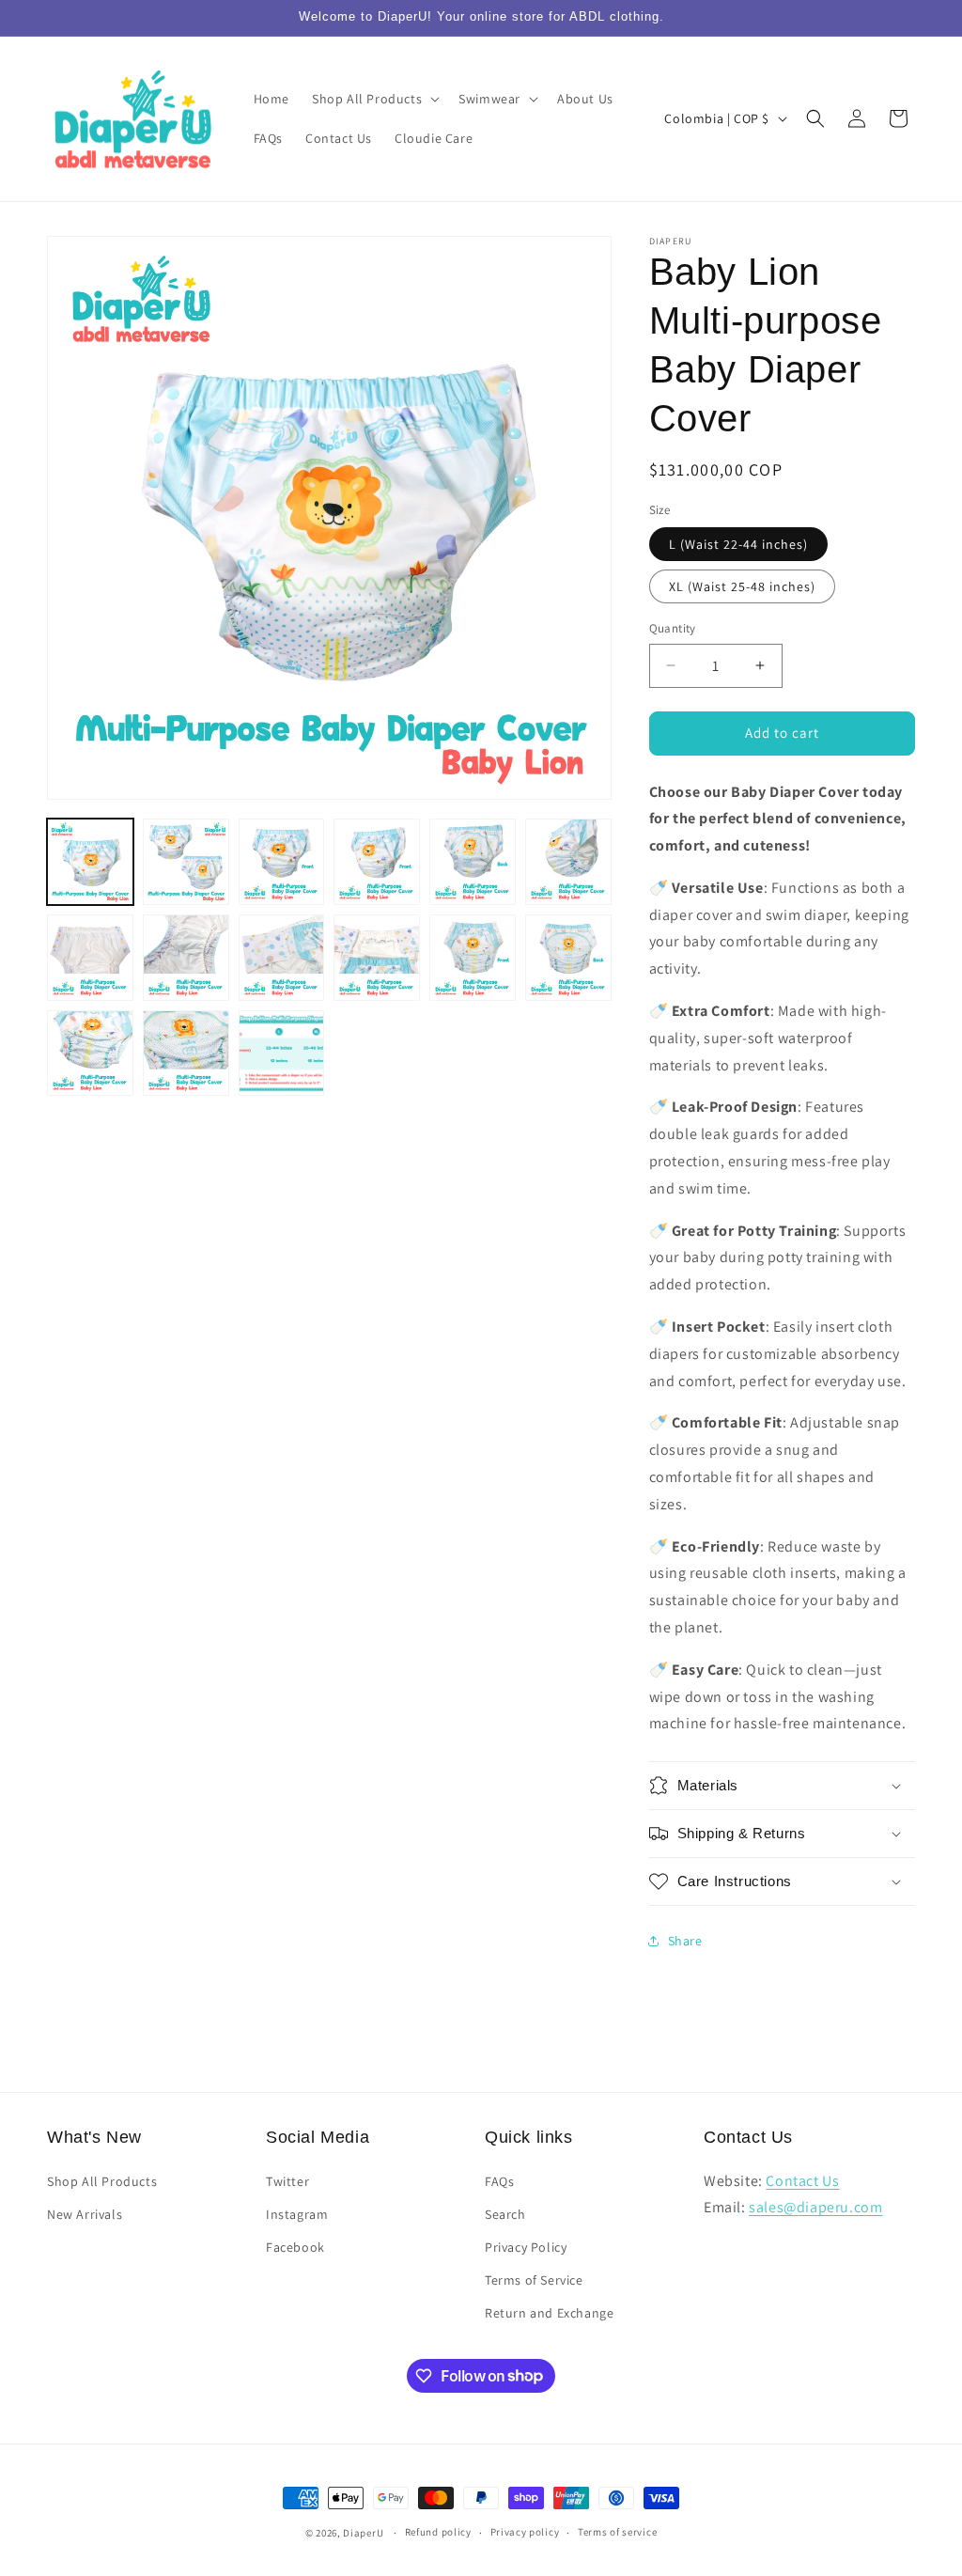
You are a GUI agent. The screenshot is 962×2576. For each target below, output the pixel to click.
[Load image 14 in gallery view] (186, 1054)
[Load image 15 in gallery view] (282, 1054)
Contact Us (802, 2181)
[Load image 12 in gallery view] (568, 958)
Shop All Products (102, 2181)
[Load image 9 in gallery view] (282, 958)
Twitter (287, 2181)
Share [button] (685, 1941)
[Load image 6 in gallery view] (568, 862)
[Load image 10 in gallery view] (377, 958)
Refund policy (438, 2532)
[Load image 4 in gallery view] (377, 862)
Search (505, 2214)
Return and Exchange (549, 2313)
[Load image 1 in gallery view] (90, 862)
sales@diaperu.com (815, 2207)
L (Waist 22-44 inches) (738, 544)
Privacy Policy (526, 2247)
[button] (374, 99)
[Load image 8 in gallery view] (186, 958)
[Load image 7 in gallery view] (90, 958)
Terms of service (617, 2532)
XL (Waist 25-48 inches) (742, 586)
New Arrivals (85, 2214)
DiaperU (363, 2533)
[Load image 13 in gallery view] (90, 1054)
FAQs (499, 2181)
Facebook (295, 2247)
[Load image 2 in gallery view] (186, 862)
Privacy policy (525, 2532)
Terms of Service (534, 2280)
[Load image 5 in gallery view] (473, 862)
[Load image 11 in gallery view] (473, 958)
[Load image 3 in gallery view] (282, 862)
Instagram (297, 2214)
